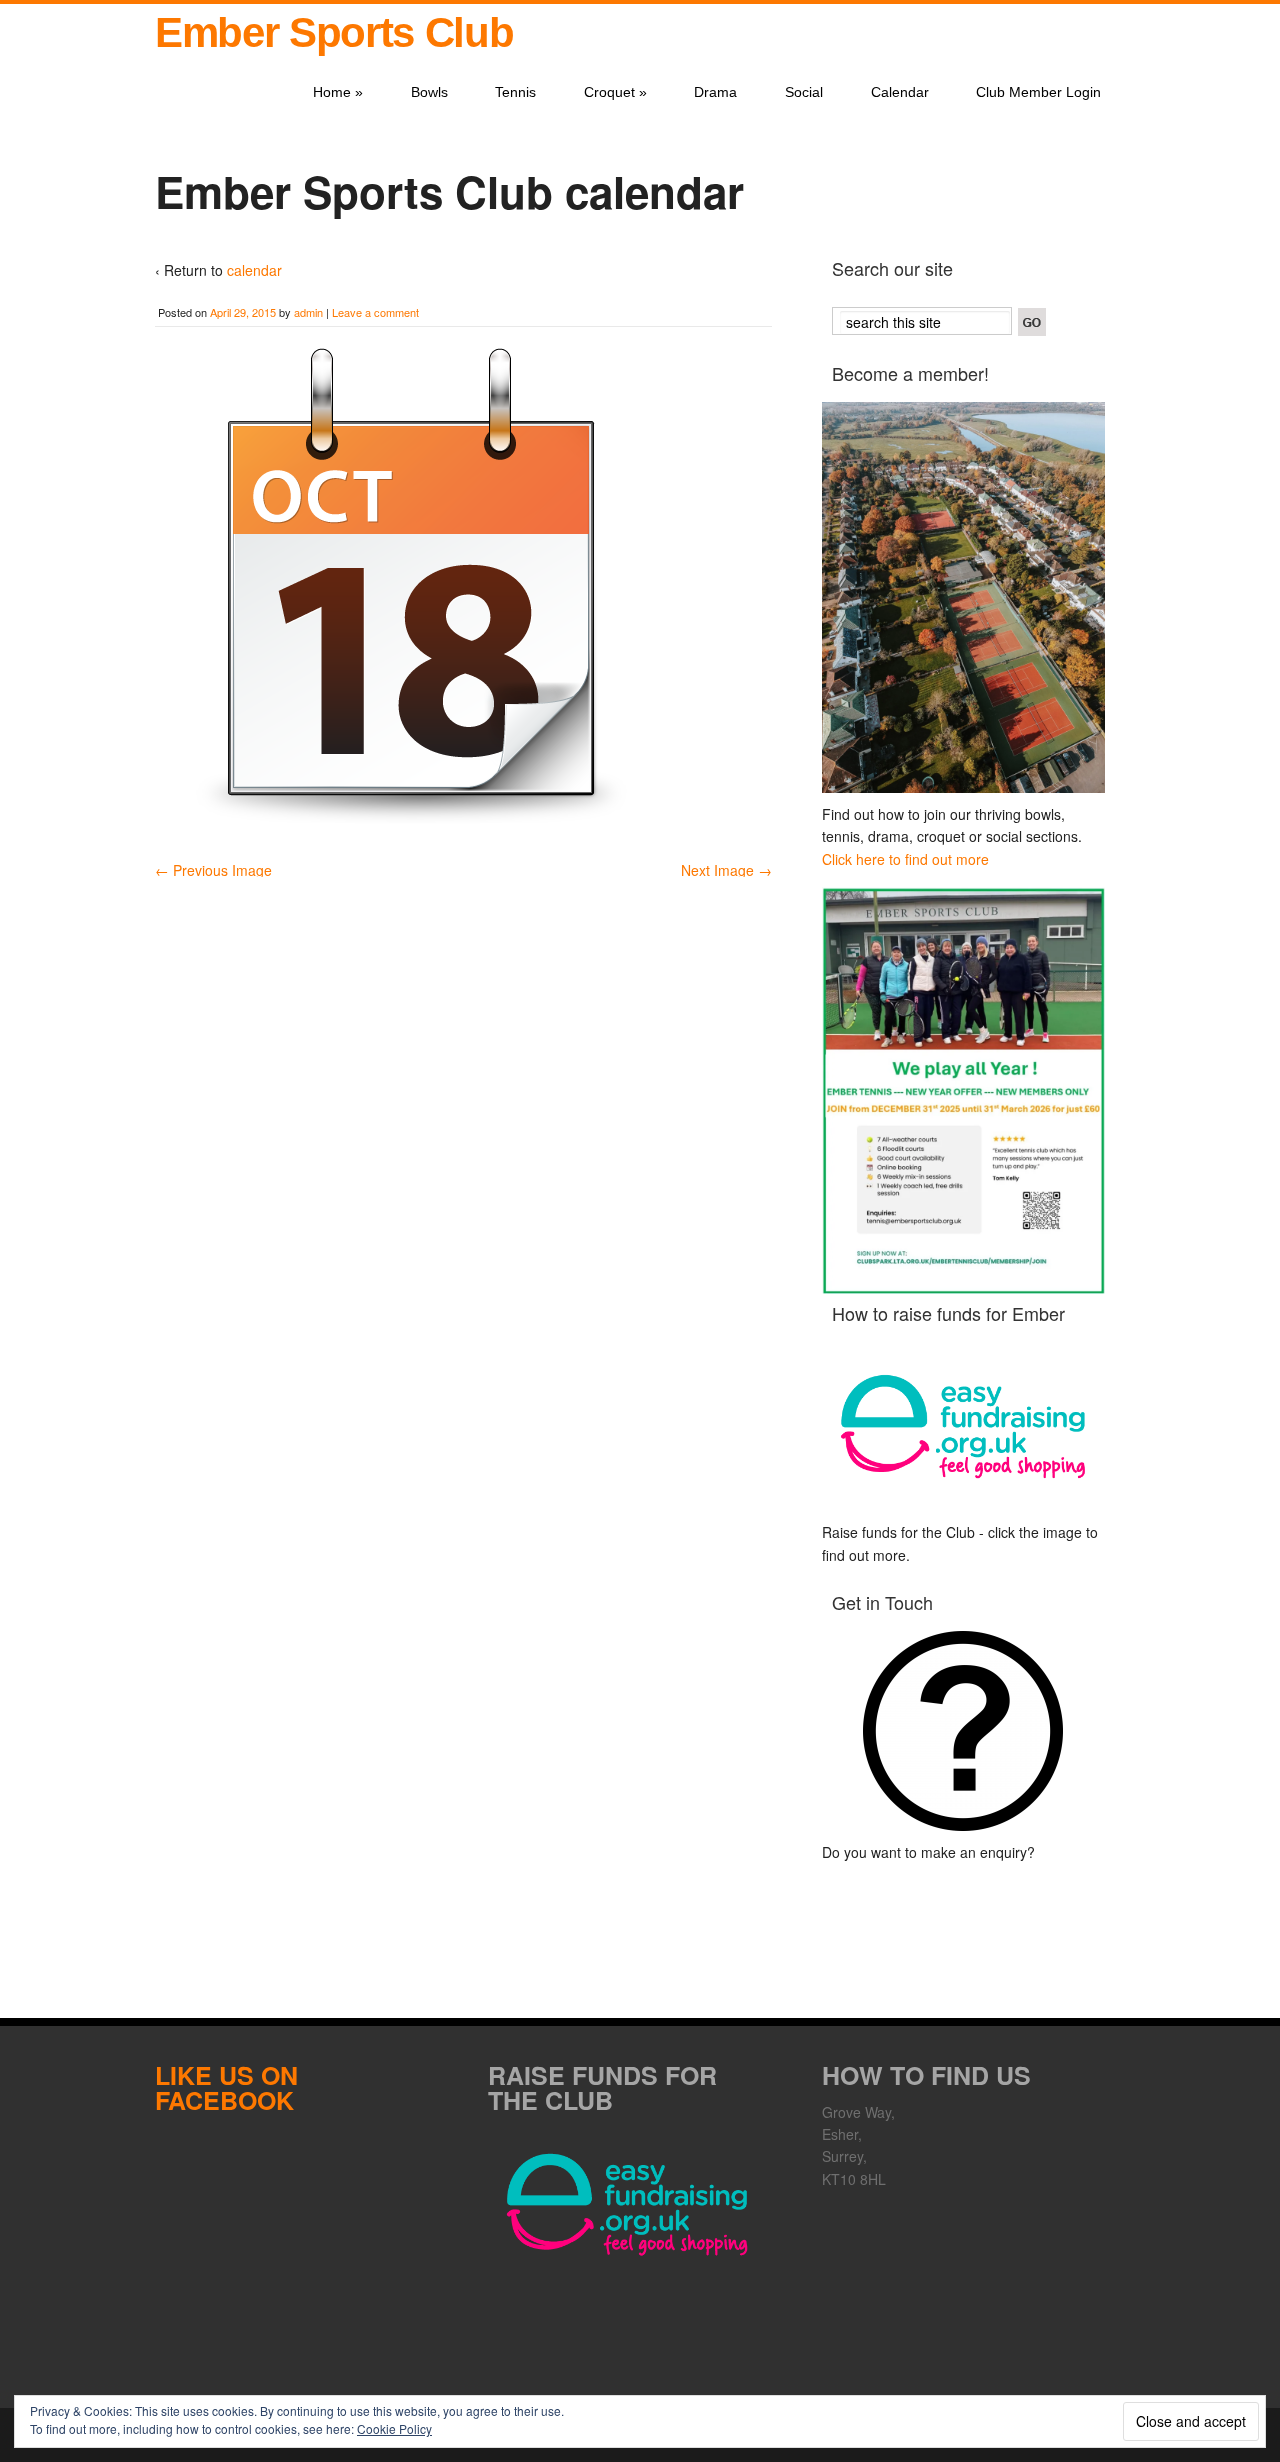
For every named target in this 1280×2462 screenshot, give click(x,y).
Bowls (429, 92)
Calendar (900, 92)
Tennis (515, 92)
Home (338, 92)
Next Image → (726, 870)
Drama (715, 92)
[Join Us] (963, 597)
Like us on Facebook (226, 2087)
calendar (254, 270)
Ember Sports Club (334, 32)
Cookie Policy (394, 2428)
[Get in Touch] (963, 1731)
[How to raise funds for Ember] (963, 1427)
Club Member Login (1038, 92)
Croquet (615, 92)
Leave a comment (375, 312)
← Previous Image (213, 870)
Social (804, 92)
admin (308, 312)
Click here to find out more (905, 859)
